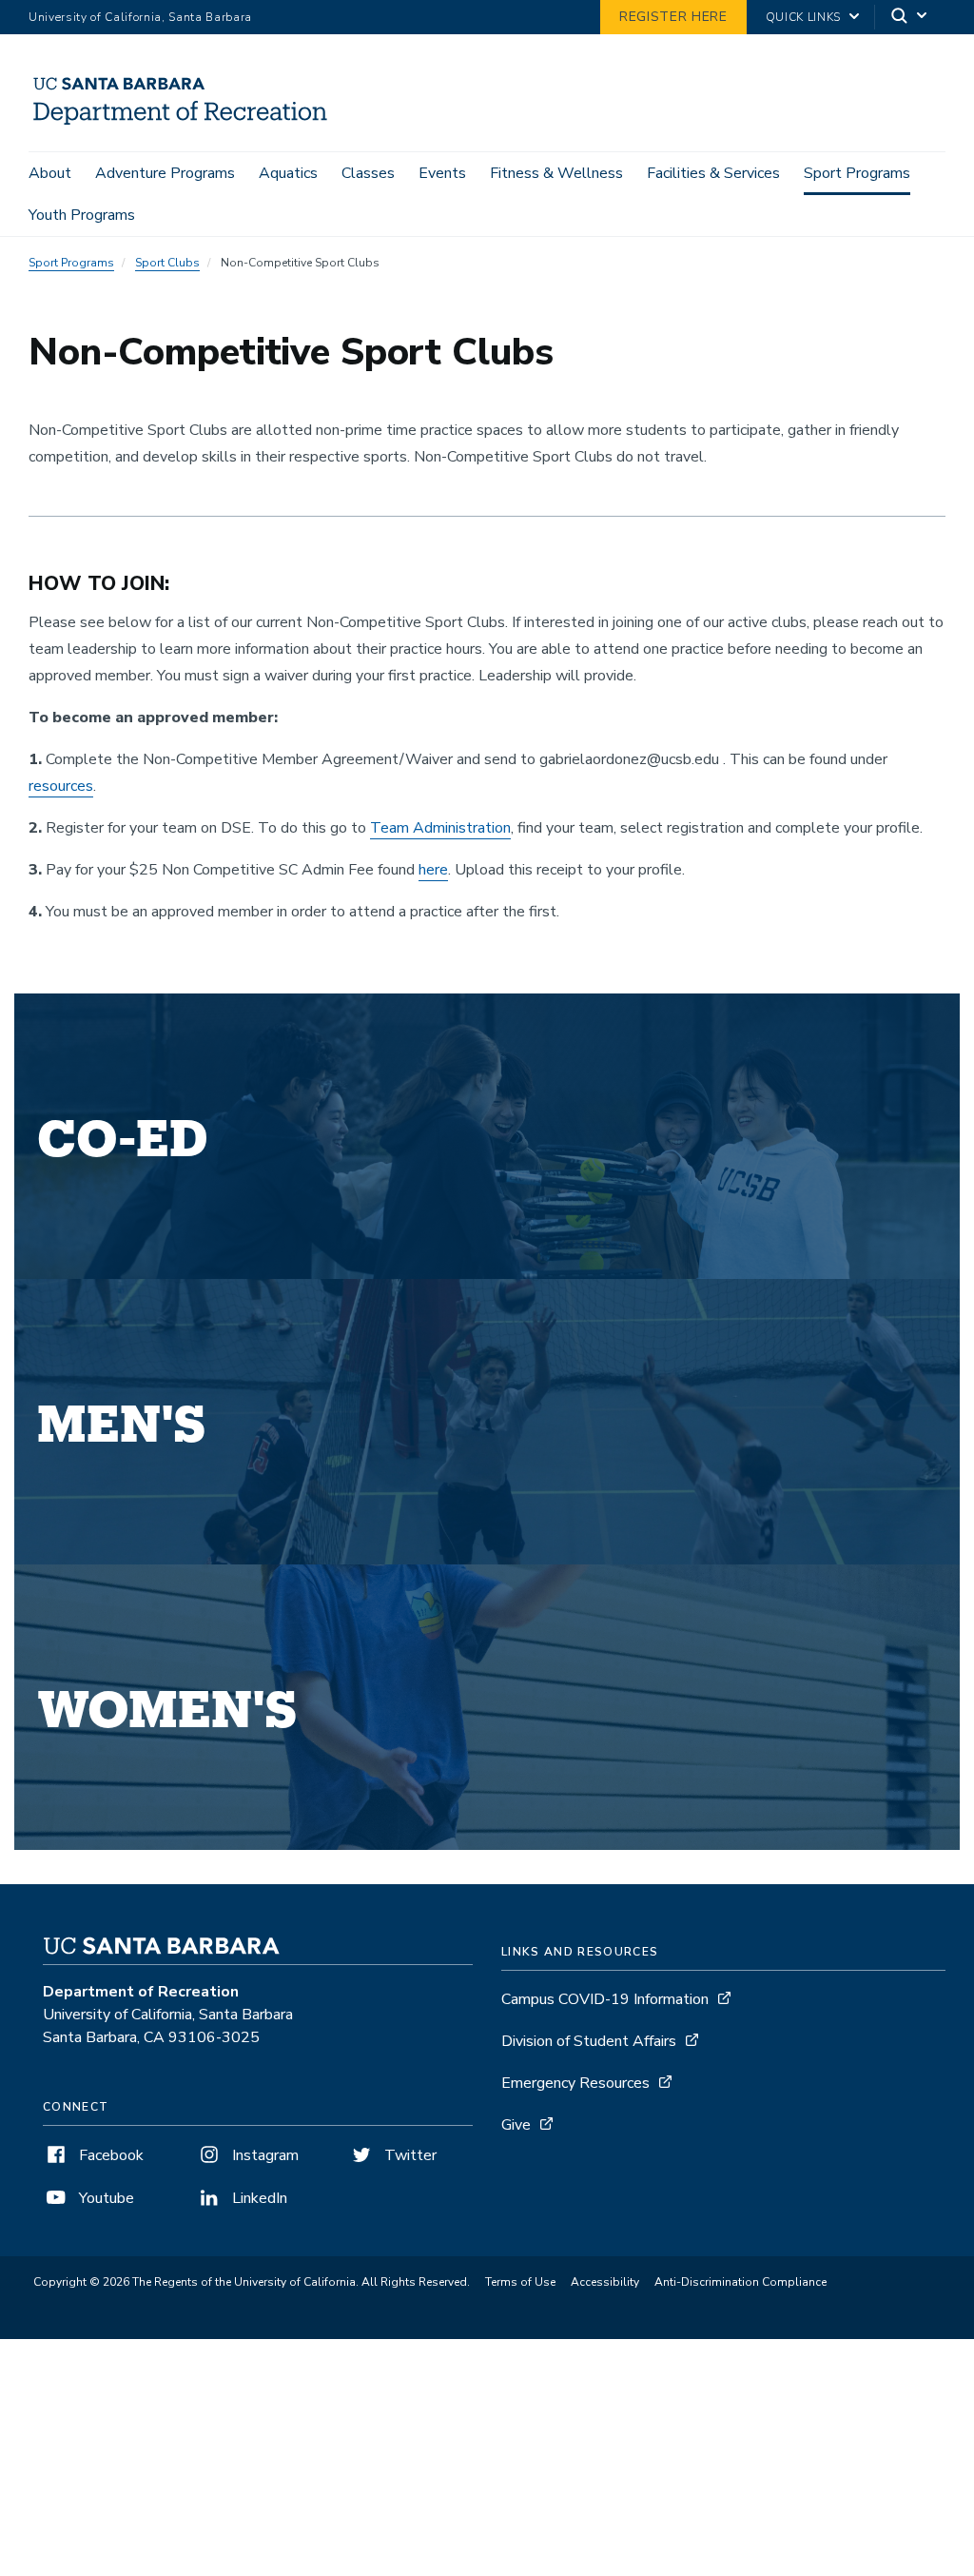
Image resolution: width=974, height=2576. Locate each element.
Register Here (673, 17)
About (50, 173)
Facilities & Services (713, 173)
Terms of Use (520, 2282)
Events (442, 173)
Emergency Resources (575, 2083)
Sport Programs (857, 173)
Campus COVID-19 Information (605, 1999)
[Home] (187, 125)
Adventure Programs (165, 173)
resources (61, 786)
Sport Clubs (167, 263)
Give (516, 2125)
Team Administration (440, 828)
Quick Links (803, 17)
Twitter (409, 2155)
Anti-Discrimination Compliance (740, 2282)
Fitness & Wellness (556, 173)
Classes (368, 173)
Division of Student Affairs (589, 2041)
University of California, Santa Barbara (140, 17)
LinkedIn (258, 2198)
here (433, 870)
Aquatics (288, 173)
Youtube (105, 2198)
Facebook (109, 2155)
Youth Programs (82, 215)
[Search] (910, 18)
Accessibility (605, 2282)
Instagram (263, 2155)
